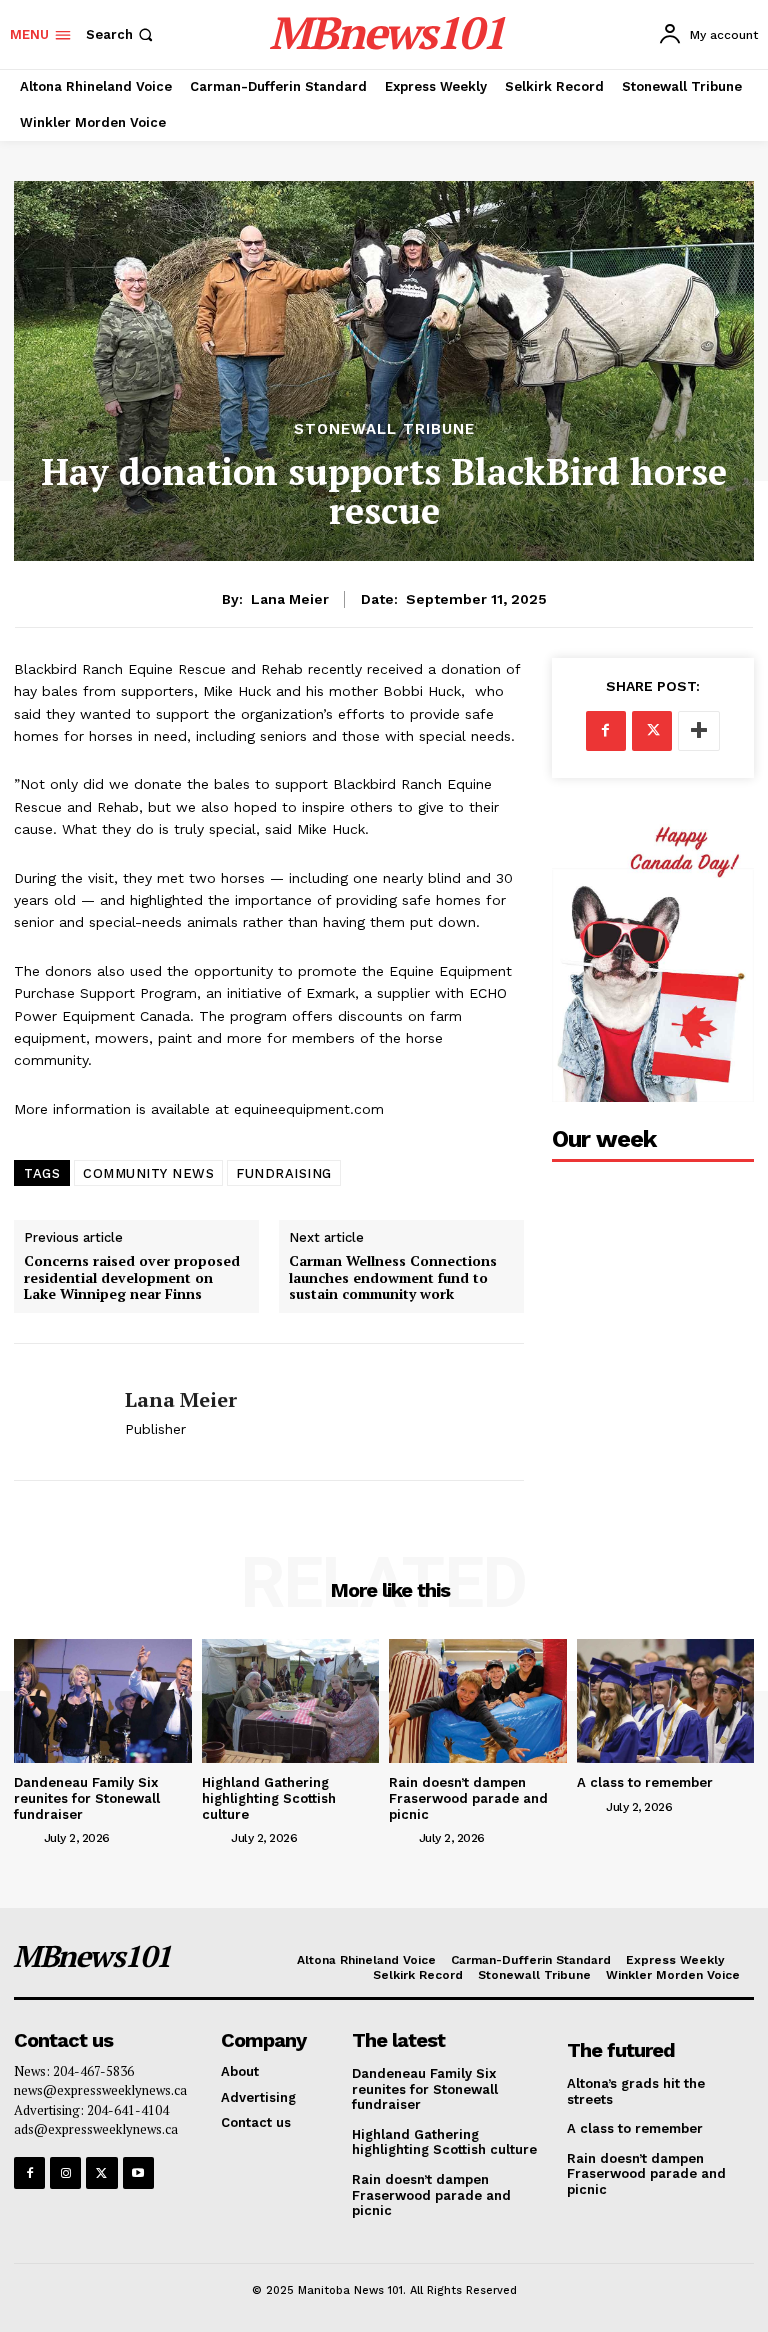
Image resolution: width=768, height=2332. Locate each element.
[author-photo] (27, 1837)
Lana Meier (290, 599)
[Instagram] (65, 2172)
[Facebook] (606, 731)
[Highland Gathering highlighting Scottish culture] (291, 1701)
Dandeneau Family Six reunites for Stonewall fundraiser (87, 1798)
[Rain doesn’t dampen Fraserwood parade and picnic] (478, 1701)
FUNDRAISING (284, 1173)
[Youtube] (138, 2172)
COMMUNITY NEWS (148, 1173)
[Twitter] (652, 731)
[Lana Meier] (62, 1412)
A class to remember (645, 1782)
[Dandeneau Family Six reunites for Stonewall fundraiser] (103, 1701)
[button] (121, 34)
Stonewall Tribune (384, 429)
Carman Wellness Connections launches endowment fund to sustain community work (393, 1278)
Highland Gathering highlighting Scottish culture (269, 1798)
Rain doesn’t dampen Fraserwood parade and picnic (468, 1798)
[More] (699, 731)
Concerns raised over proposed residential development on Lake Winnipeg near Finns (132, 1278)
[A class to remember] (666, 1701)
